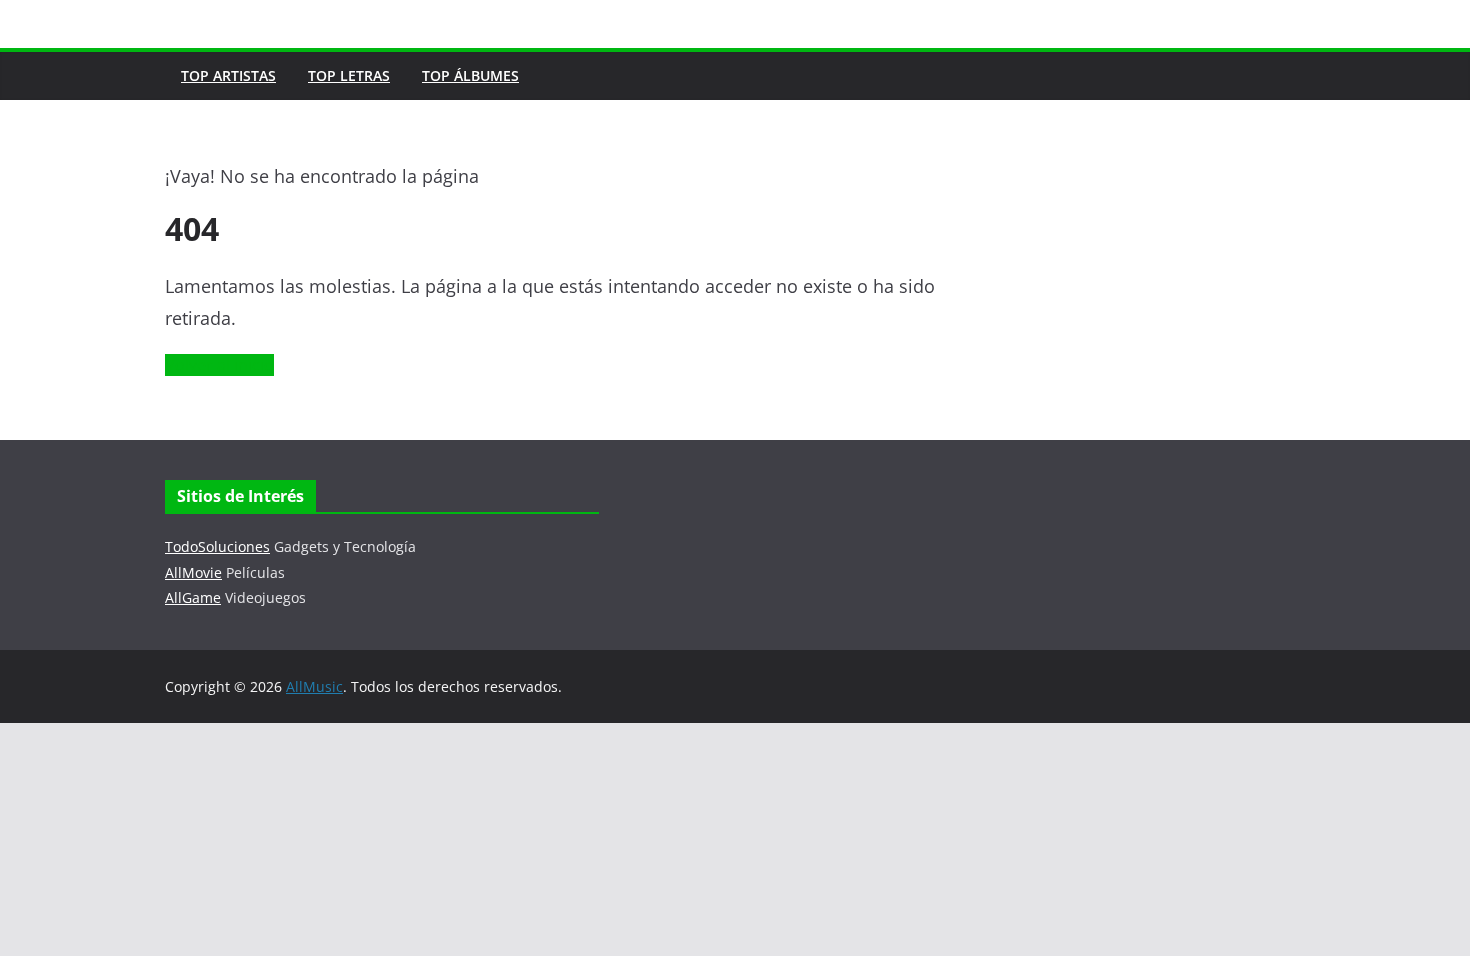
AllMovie (193, 572)
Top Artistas (228, 75)
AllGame (193, 597)
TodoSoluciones (217, 546)
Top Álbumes (470, 75)
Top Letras (349, 75)
